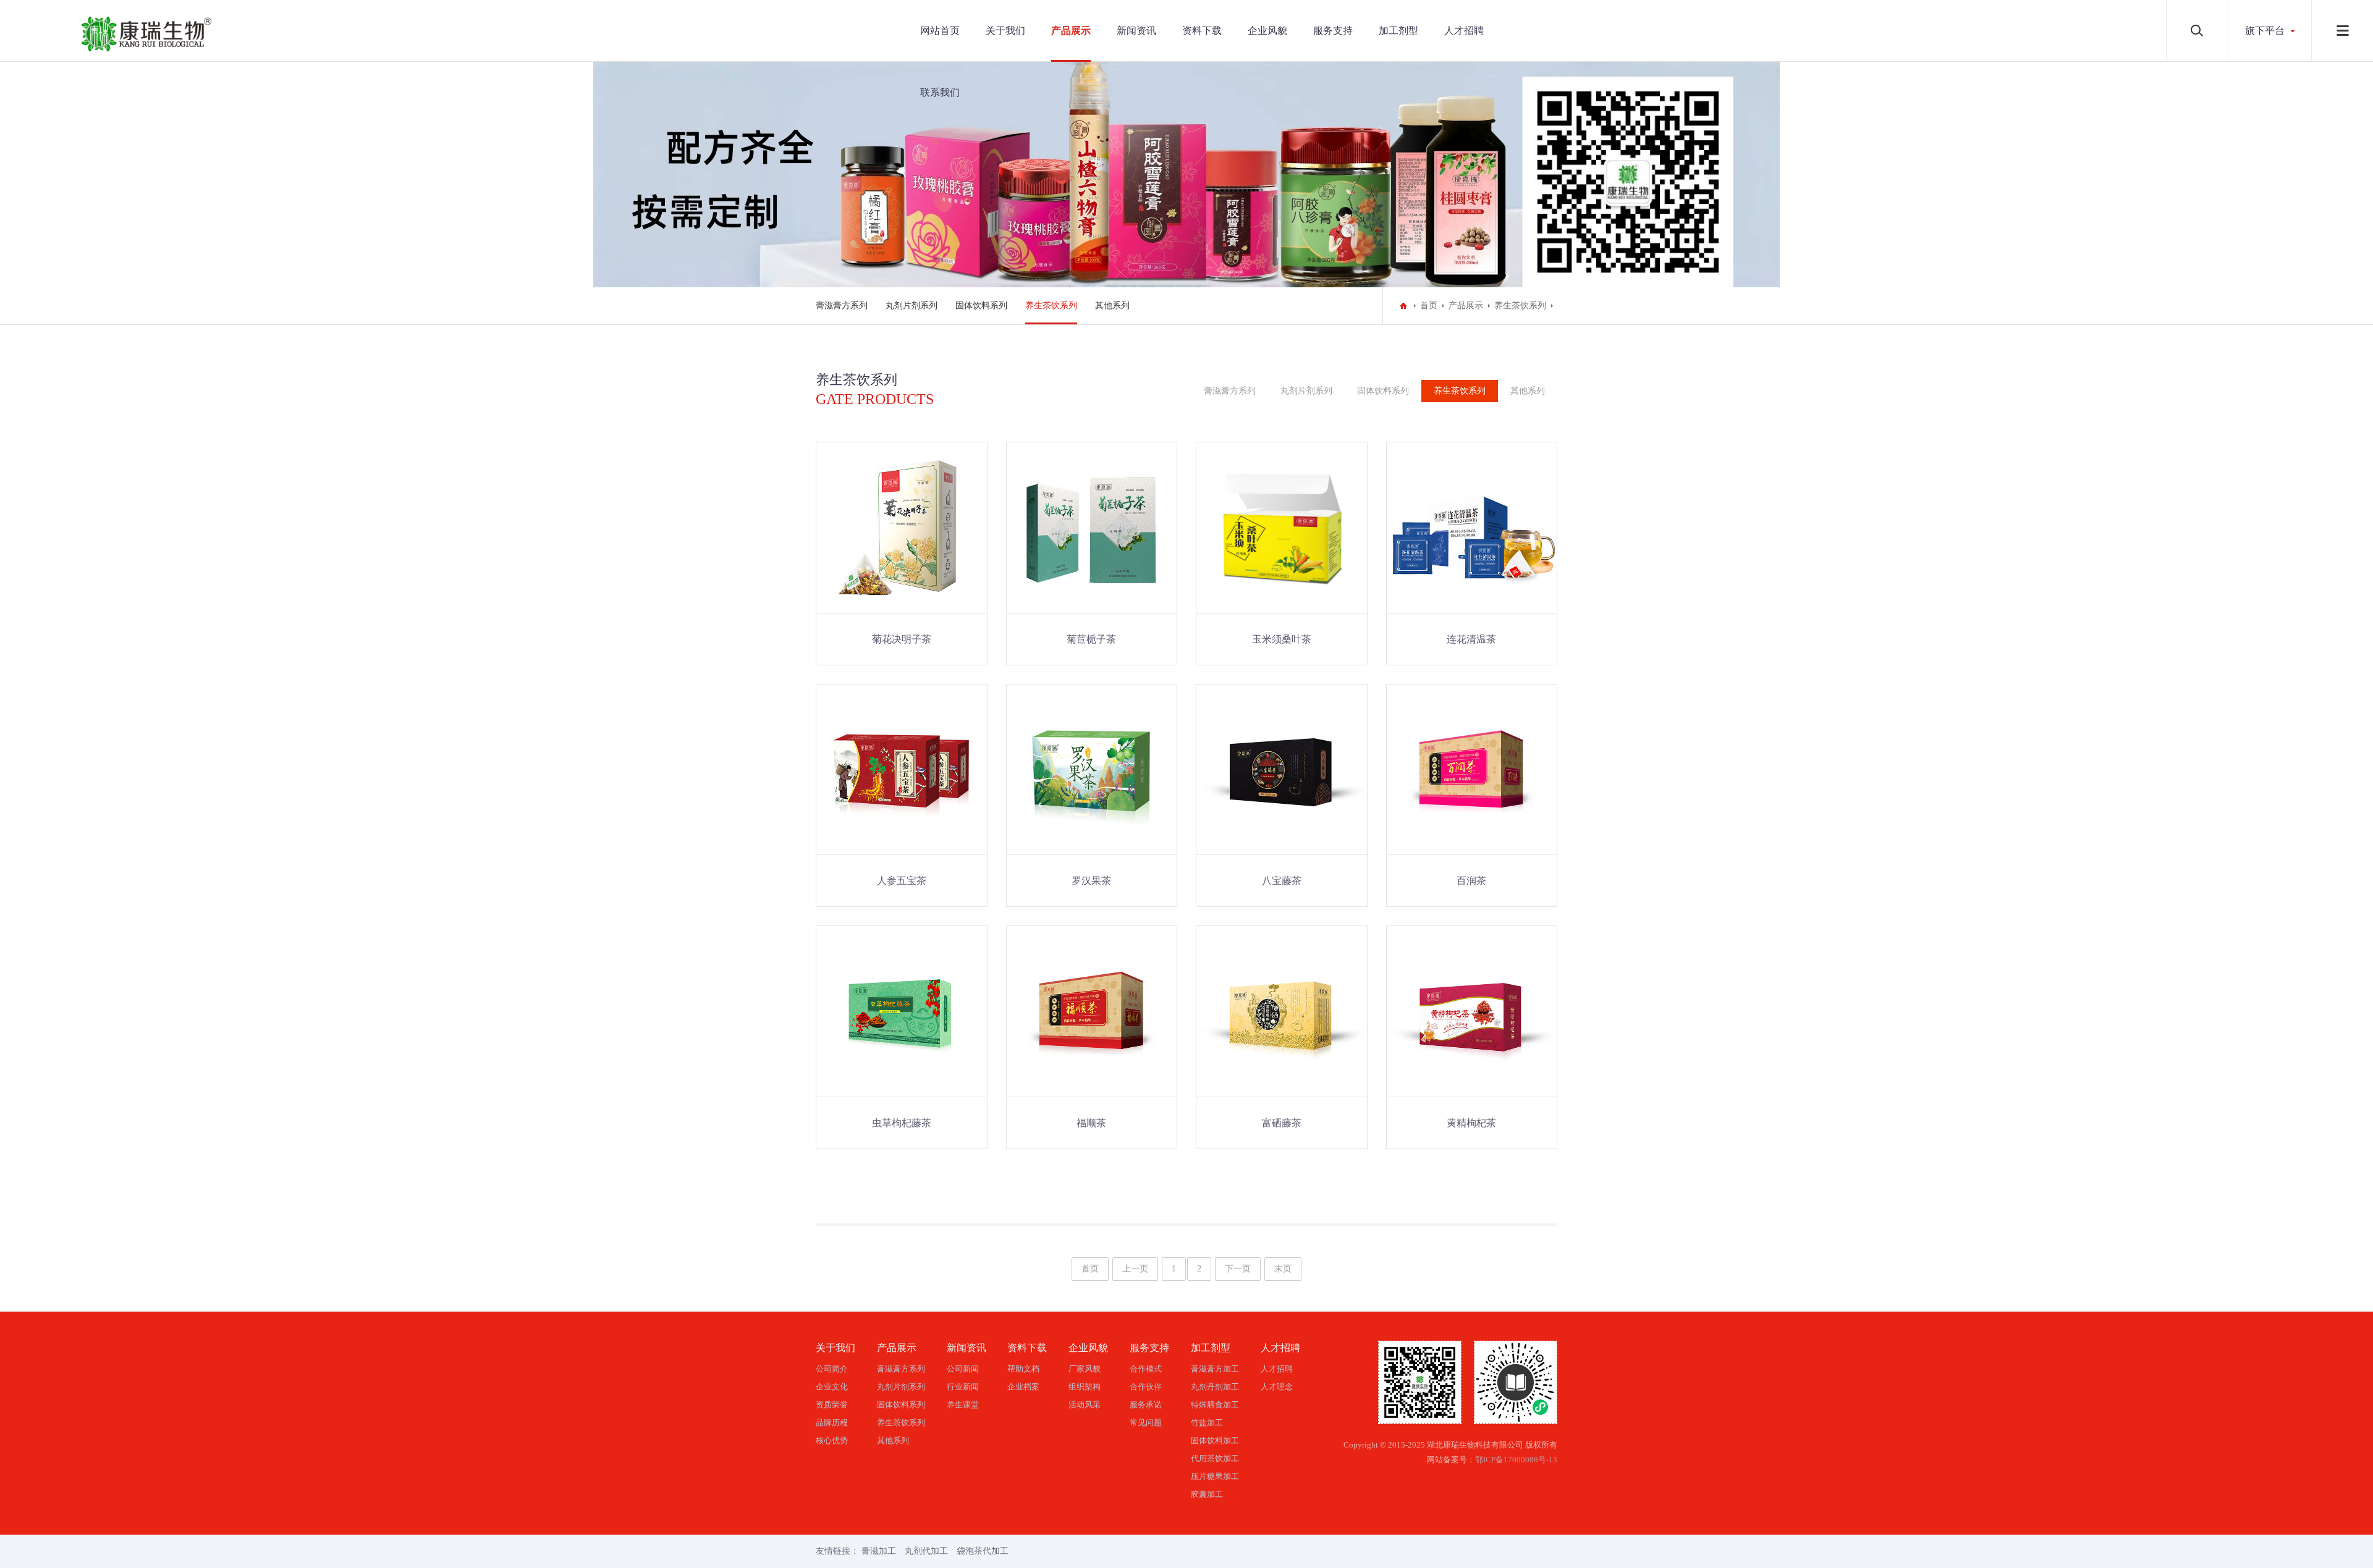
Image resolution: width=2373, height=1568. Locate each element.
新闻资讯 (1136, 31)
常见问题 (1146, 1423)
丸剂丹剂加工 (1215, 1387)
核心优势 (832, 1440)
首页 (1429, 306)
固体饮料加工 (1215, 1440)
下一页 (1238, 1269)
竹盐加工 (1207, 1423)
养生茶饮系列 (1051, 306)
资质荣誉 (832, 1405)
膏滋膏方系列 (842, 306)
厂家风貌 (1085, 1369)
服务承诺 (1146, 1405)
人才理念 (1277, 1387)
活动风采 (1085, 1405)
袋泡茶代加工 (983, 1551)
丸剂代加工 (926, 1551)
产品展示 (1071, 31)
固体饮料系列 (981, 306)
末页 (1283, 1269)
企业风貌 (1267, 31)
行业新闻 (963, 1387)
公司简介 (832, 1369)
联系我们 (940, 92)
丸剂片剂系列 (912, 306)
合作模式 (1146, 1369)
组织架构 (1085, 1387)
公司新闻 (963, 1369)
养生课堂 (963, 1405)
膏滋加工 (879, 1551)
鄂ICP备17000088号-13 (1516, 1460)
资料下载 (1202, 31)
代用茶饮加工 (1215, 1458)
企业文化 (832, 1387)
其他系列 (1112, 306)
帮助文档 (1023, 1369)
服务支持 (1333, 31)
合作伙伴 (1146, 1387)
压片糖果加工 (1215, 1476)
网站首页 (940, 31)
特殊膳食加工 (1215, 1405)
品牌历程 (832, 1423)
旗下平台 (2265, 31)
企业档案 (1023, 1387)
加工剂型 (1398, 31)
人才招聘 (1464, 31)
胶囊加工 (1207, 1494)
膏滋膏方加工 (1215, 1369)
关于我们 (1005, 31)
